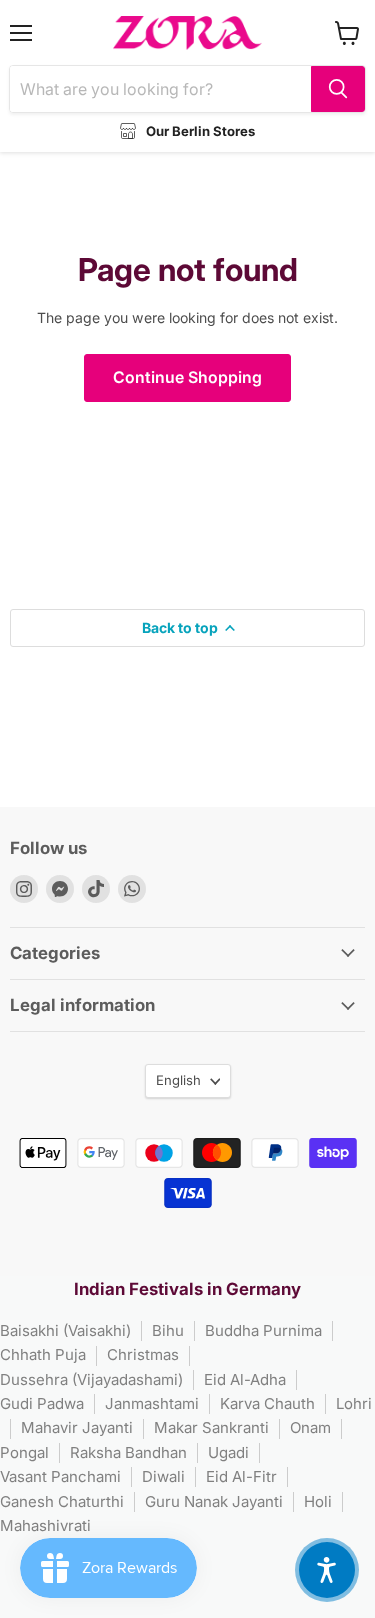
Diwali (163, 1476)
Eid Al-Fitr (241, 1476)
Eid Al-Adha (245, 1379)
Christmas (143, 1354)
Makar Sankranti (211, 1427)
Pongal (24, 1452)
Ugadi (228, 1452)
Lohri (354, 1403)
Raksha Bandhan (128, 1452)
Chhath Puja (43, 1354)
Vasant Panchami (60, 1476)
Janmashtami (152, 1403)
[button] (327, 1570)
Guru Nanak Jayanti (214, 1501)
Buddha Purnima (263, 1330)
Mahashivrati (45, 1525)
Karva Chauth (267, 1403)
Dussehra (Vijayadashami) (91, 1379)
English (178, 1080)
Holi (318, 1501)
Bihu (168, 1330)
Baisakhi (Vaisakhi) (65, 1330)
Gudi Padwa (42, 1403)
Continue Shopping (187, 377)
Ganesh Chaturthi (62, 1501)
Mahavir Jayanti (77, 1427)
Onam (310, 1427)
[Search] (338, 89)
